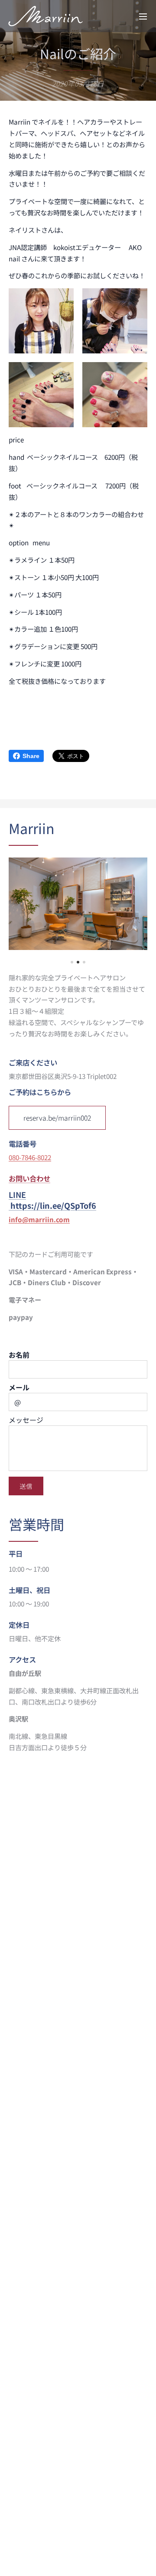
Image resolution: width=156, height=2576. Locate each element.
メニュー (143, 16)
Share (31, 756)
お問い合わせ (29, 1178)
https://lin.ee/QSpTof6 (53, 1205)
